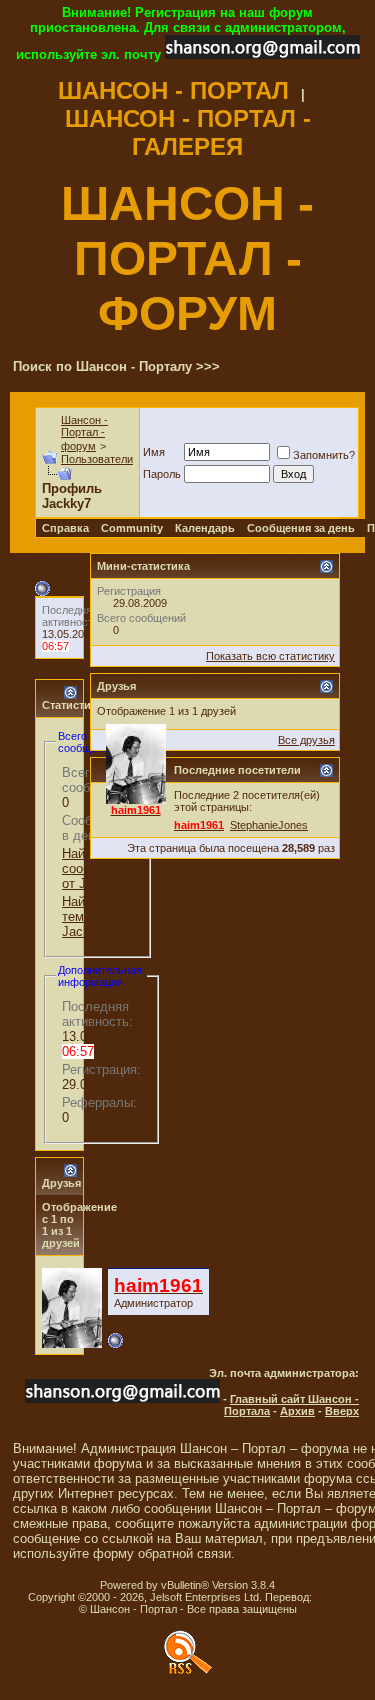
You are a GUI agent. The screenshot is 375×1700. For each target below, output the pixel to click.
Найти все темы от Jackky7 (92, 916)
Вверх (342, 1411)
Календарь (205, 528)
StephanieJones (269, 825)
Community (132, 528)
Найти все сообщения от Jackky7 (95, 868)
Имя (154, 452)
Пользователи (97, 459)
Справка (65, 528)
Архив (297, 1411)
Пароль (162, 474)
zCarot (331, 1597)
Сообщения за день (301, 528)
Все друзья (306, 740)
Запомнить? (324, 455)
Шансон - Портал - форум (84, 433)
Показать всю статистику (270, 656)
